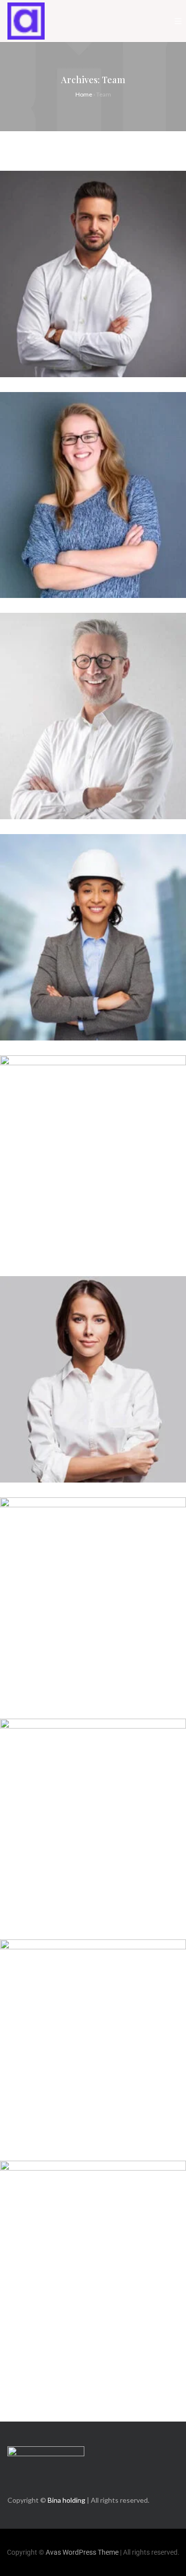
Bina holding (66, 2500)
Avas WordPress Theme (82, 2552)
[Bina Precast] (26, 21)
